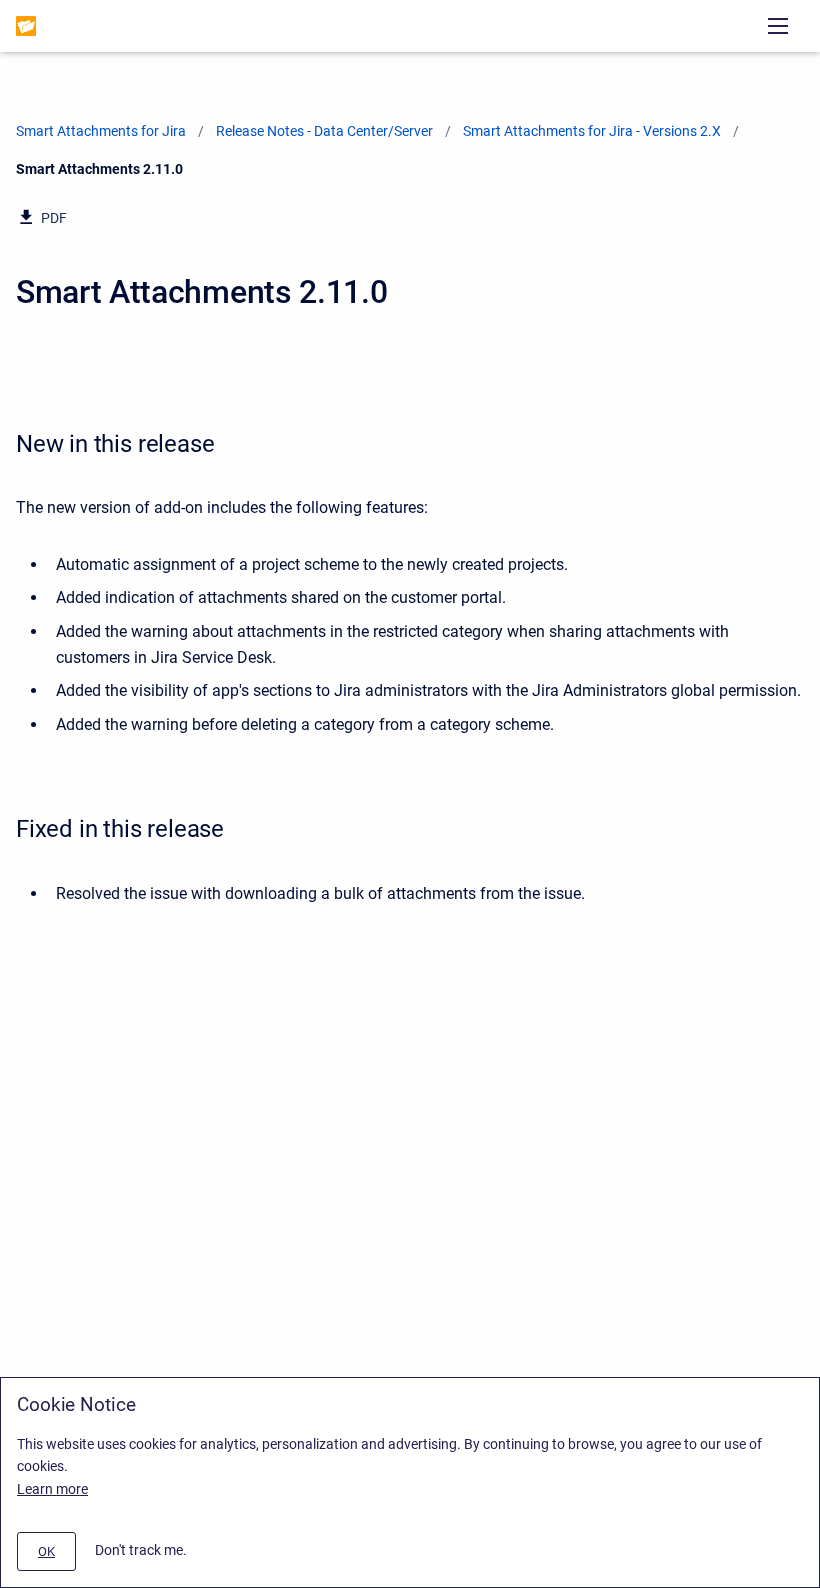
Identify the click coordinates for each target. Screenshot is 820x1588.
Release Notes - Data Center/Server (324, 131)
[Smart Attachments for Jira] (26, 26)
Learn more (52, 1489)
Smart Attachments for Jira (101, 131)
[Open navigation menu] (778, 26)
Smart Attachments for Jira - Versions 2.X (592, 131)
